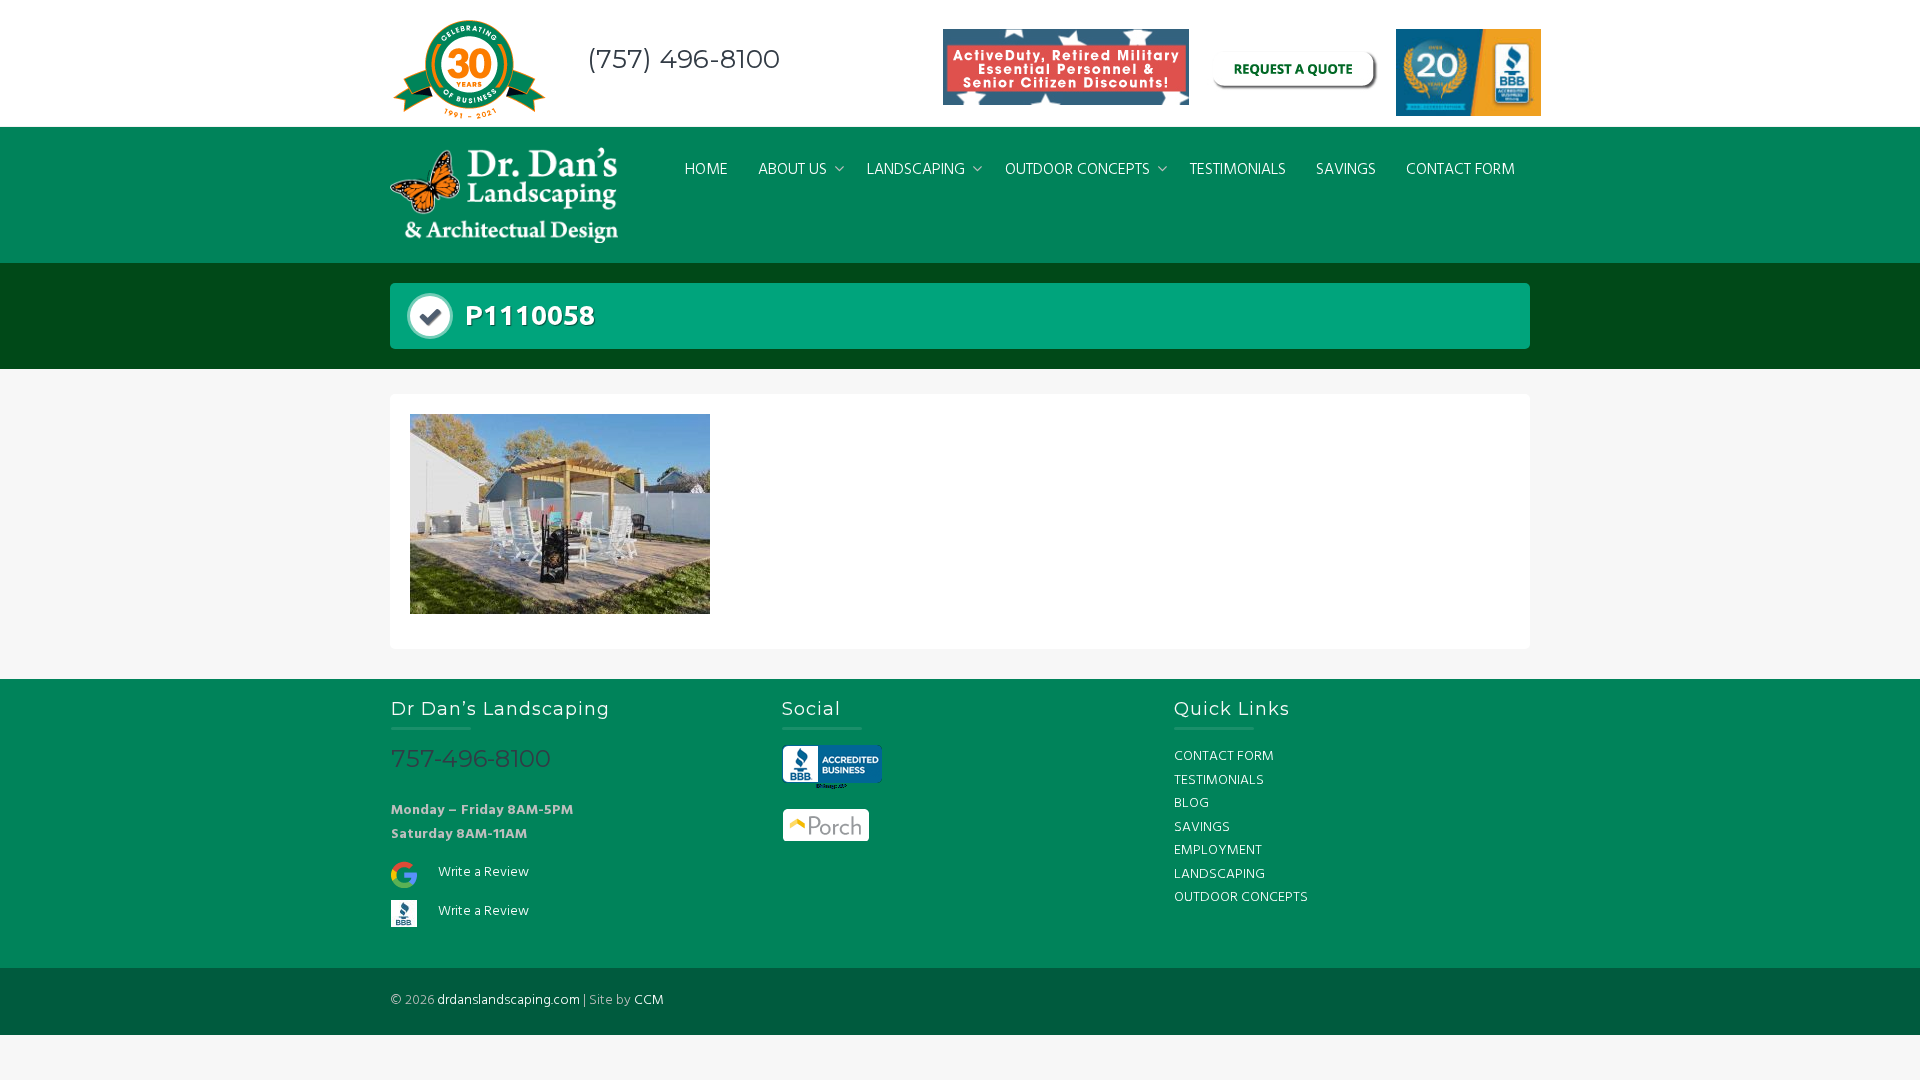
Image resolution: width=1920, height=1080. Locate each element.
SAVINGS (1346, 170)
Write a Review (483, 872)
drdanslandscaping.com (508, 1000)
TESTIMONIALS (1238, 170)
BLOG (1191, 803)
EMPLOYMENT (1218, 850)
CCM (649, 1000)
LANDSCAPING (916, 170)
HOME (706, 170)
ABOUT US (792, 170)
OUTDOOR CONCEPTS (1077, 170)
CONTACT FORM (1460, 170)
